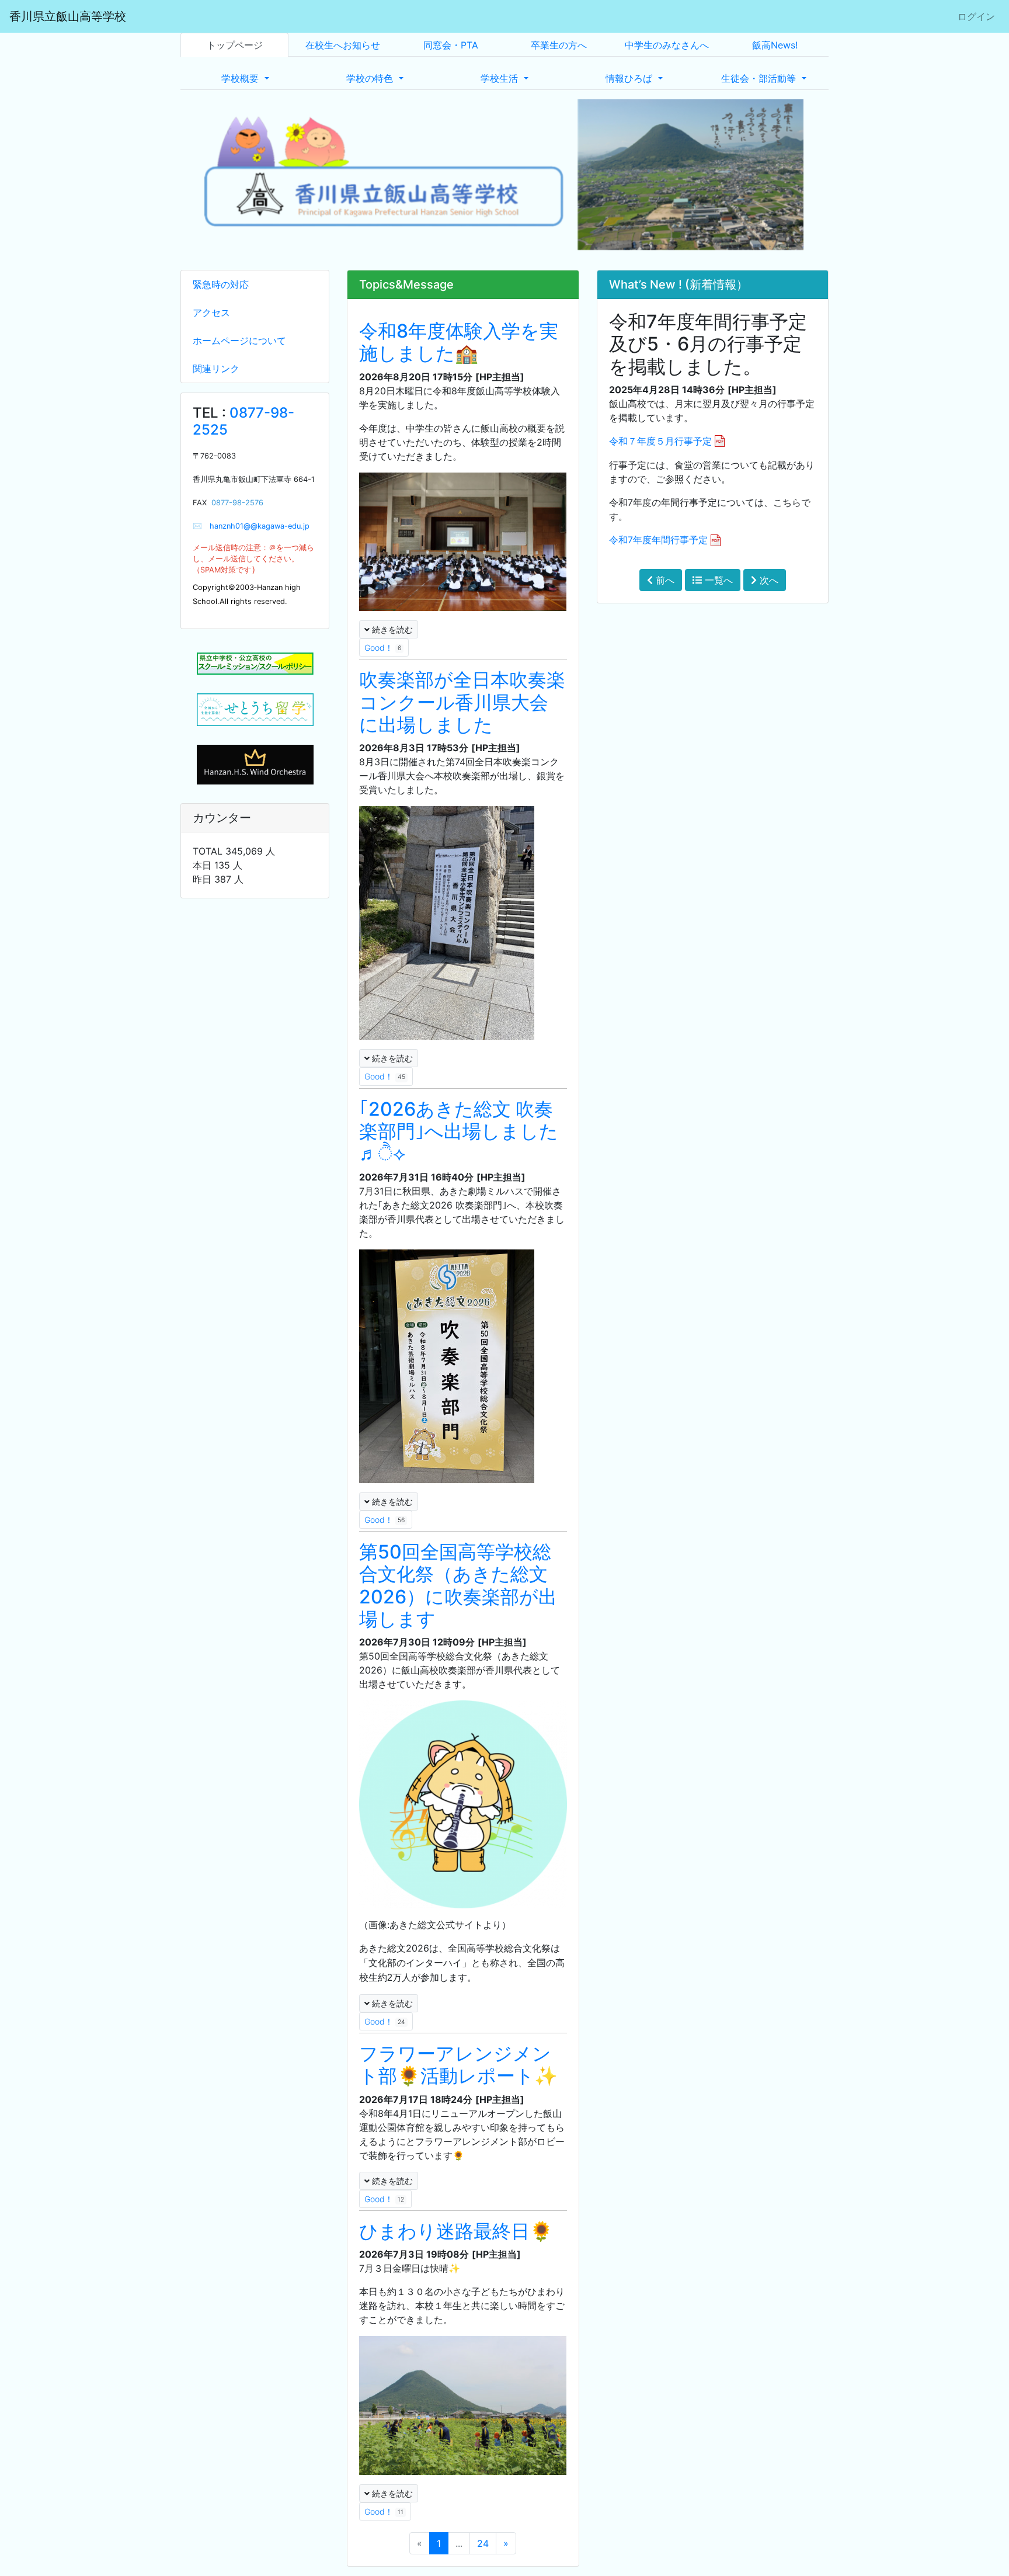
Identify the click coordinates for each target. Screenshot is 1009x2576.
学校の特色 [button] (371, 78)
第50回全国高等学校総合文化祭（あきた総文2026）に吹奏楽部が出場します (458, 1585)
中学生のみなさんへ (667, 45)
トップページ (235, 45)
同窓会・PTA (451, 45)
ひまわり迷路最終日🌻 (456, 2231)
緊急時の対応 (221, 284)
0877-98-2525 (243, 421)
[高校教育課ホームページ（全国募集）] (255, 710)
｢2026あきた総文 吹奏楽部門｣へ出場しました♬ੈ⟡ (459, 1131)
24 (483, 2543)
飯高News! (775, 45)
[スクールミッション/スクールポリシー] (255, 664)
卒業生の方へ (559, 45)
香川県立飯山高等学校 (68, 16)
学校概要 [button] (241, 78)
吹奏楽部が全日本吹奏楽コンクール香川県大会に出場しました (462, 702)
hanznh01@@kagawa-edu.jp (256, 526)
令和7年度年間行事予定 (658, 540)
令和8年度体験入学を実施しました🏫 (459, 342)
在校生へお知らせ (343, 45)
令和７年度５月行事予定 (660, 441)
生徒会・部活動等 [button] (760, 78)
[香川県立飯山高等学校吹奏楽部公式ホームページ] (255, 763)
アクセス (211, 313)
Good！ (383, 648)
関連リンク (216, 369)
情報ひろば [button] (630, 78)
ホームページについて (239, 341)
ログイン (976, 16)
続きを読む (391, 629)
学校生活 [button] (501, 78)
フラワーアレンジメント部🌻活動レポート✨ (458, 2065)
